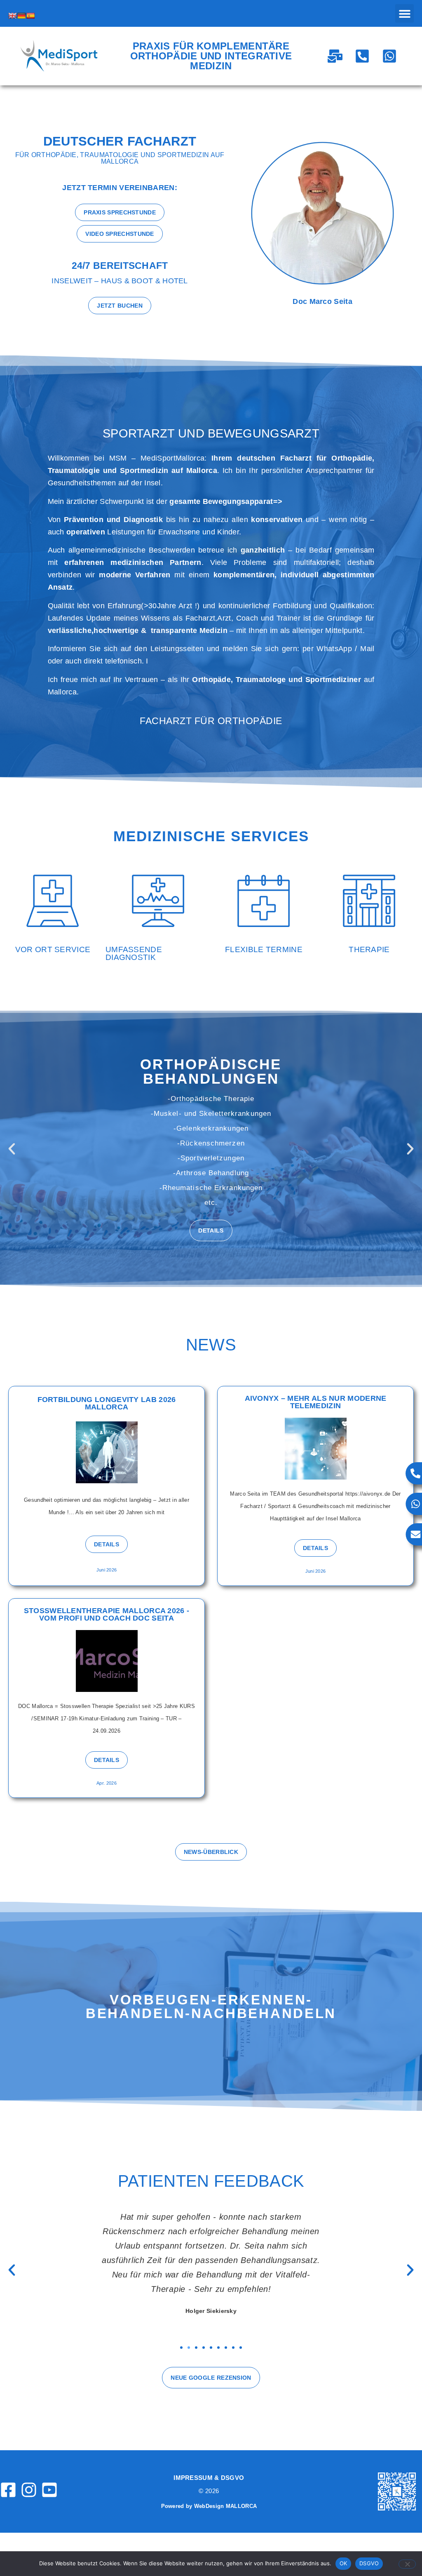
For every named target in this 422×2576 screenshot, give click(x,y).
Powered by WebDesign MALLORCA (209, 2506)
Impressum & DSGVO (209, 2478)
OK (343, 2563)
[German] (21, 16)
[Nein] (407, 2564)
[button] (404, 13)
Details (211, 1208)
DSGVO (369, 2563)
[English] (12, 16)
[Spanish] (30, 16)
